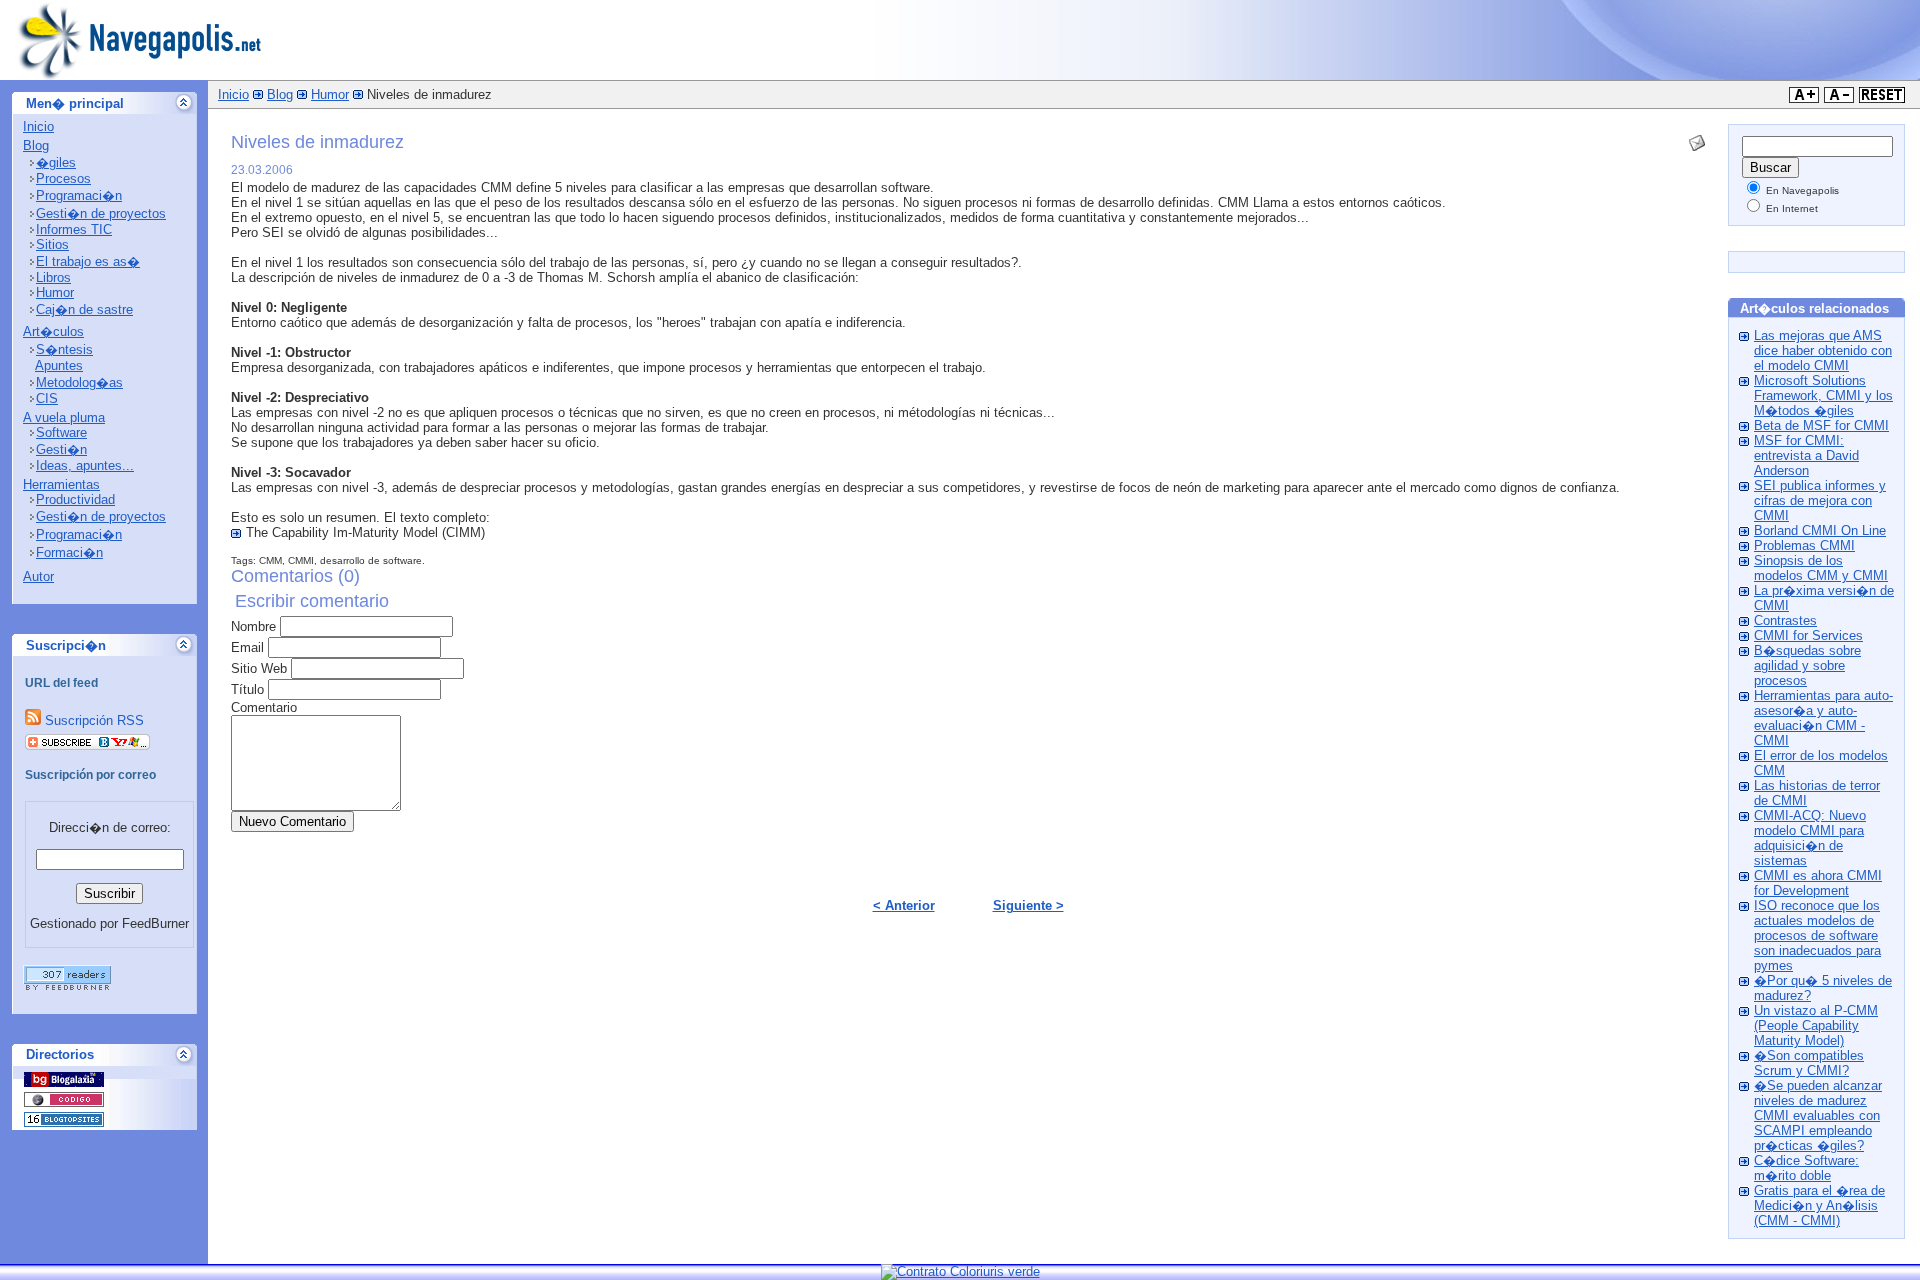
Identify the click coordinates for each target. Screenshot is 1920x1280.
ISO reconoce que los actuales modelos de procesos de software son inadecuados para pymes (1817, 935)
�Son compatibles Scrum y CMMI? (1809, 1063)
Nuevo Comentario (292, 821)
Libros (53, 277)
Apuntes (59, 365)
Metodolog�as (79, 382)
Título (247, 689)
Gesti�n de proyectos (101, 213)
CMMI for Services (1808, 635)
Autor (38, 576)
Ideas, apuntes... (85, 465)
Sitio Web (259, 668)
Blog (36, 145)
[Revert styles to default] (1882, 98)
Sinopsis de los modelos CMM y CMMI (1821, 568)
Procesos (63, 178)
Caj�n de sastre (84, 309)
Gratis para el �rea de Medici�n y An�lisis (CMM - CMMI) (1819, 1205)
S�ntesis (64, 349)
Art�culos (53, 331)
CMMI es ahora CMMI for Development (1818, 883)
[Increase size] (1804, 98)
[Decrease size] (1839, 98)
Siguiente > (1028, 905)
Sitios (52, 244)
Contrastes (1785, 620)
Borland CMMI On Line (1820, 530)
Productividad (75, 499)
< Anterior (904, 905)
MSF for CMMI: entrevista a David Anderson (1806, 455)
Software (61, 432)
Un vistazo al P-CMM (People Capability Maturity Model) (1816, 1025)
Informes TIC (74, 229)
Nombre (253, 626)
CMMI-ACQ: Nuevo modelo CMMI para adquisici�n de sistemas (1810, 838)
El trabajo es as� (88, 261)
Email (247, 647)
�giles (56, 162)
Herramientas (61, 484)
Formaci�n (69, 552)
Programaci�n (79, 195)
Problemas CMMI (1804, 545)
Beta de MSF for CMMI (1821, 425)
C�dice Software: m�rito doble (1806, 1168)
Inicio (38, 126)
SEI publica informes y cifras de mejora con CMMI (1820, 500)
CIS (47, 398)
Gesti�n (61, 449)
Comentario (264, 707)
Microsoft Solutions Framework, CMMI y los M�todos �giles (1823, 395)
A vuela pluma (64, 417)
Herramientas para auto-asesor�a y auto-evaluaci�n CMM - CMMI (1823, 718)
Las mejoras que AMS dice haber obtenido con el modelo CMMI (1823, 350)
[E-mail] (1697, 138)
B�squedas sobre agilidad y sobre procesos (1807, 665)
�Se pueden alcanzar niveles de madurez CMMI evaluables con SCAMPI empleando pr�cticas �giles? (1818, 1115)
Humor (55, 292)
